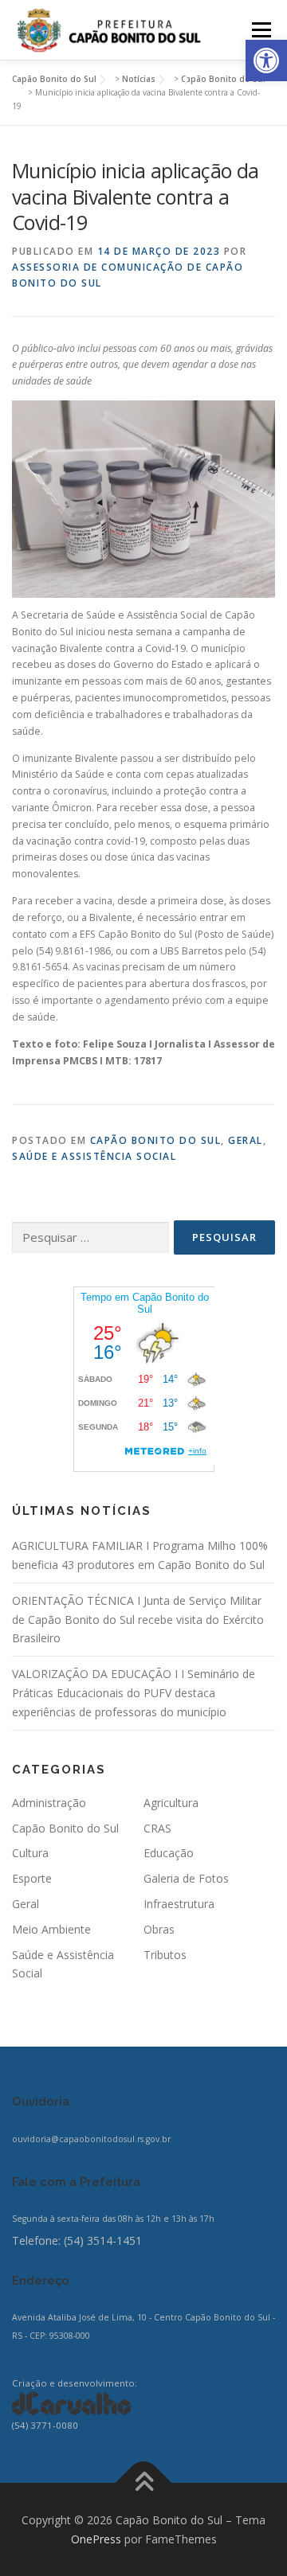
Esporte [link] (32, 1878)
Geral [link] (246, 1140)
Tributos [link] (165, 1955)
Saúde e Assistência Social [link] (94, 1156)
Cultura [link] (30, 1853)
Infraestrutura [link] (179, 1904)
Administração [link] (49, 1803)
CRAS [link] (157, 1828)
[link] (266, 60)
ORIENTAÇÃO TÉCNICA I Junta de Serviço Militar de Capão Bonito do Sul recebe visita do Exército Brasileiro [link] (138, 1620)
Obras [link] (159, 1929)
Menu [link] (260, 30)
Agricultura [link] (171, 1803)
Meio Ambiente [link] (51, 1929)
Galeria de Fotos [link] (186, 1878)
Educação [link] (169, 1853)
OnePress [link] (96, 2539)
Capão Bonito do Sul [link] (156, 1140)
